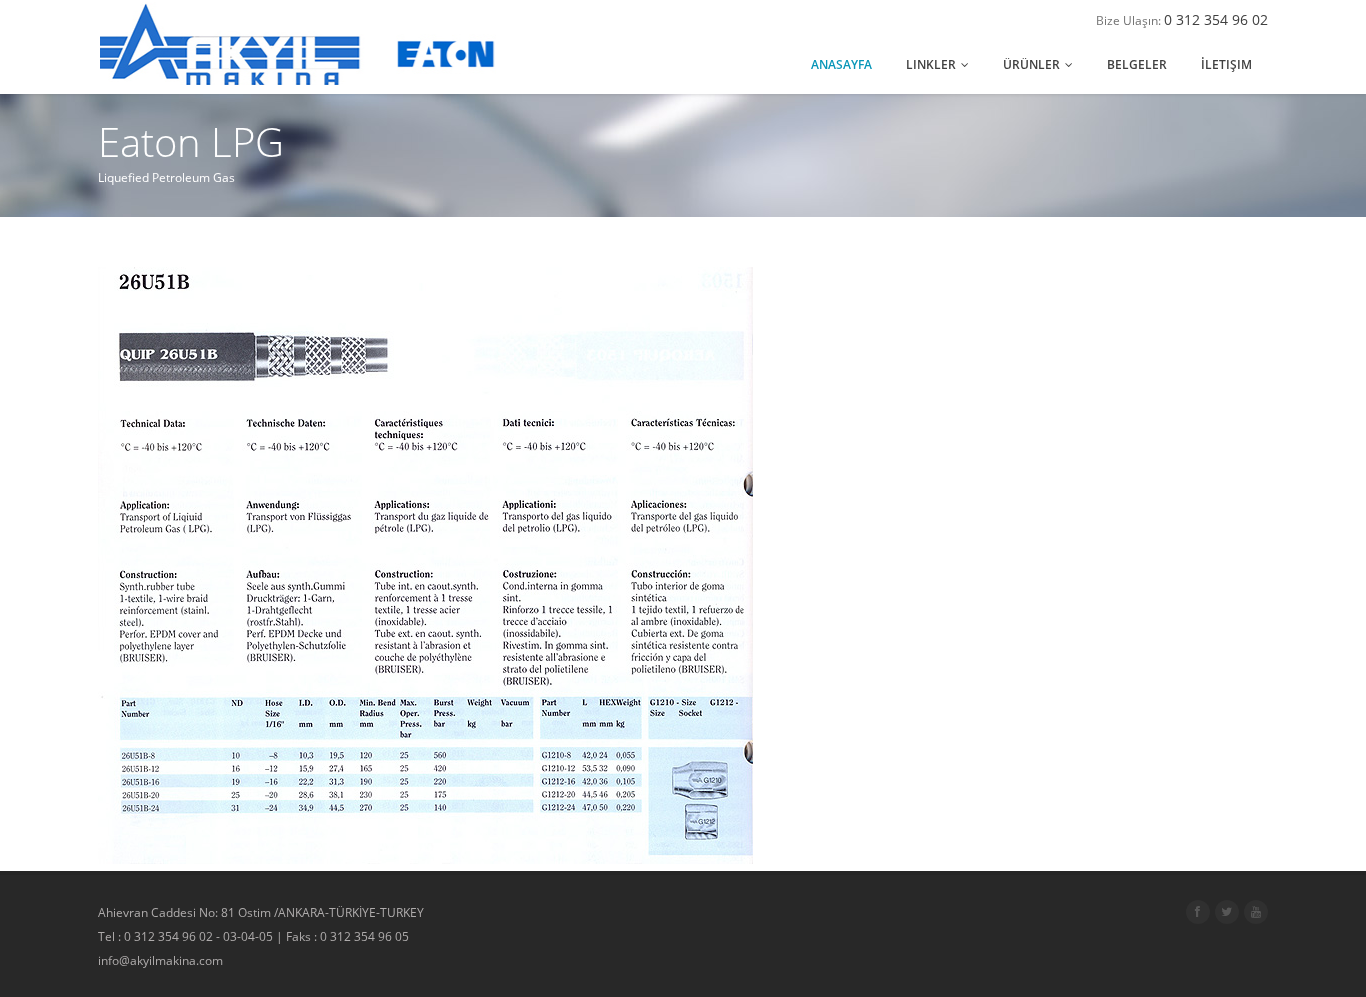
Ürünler (1033, 64)
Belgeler (1137, 64)
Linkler (932, 64)
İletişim (1226, 64)
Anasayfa (841, 64)
